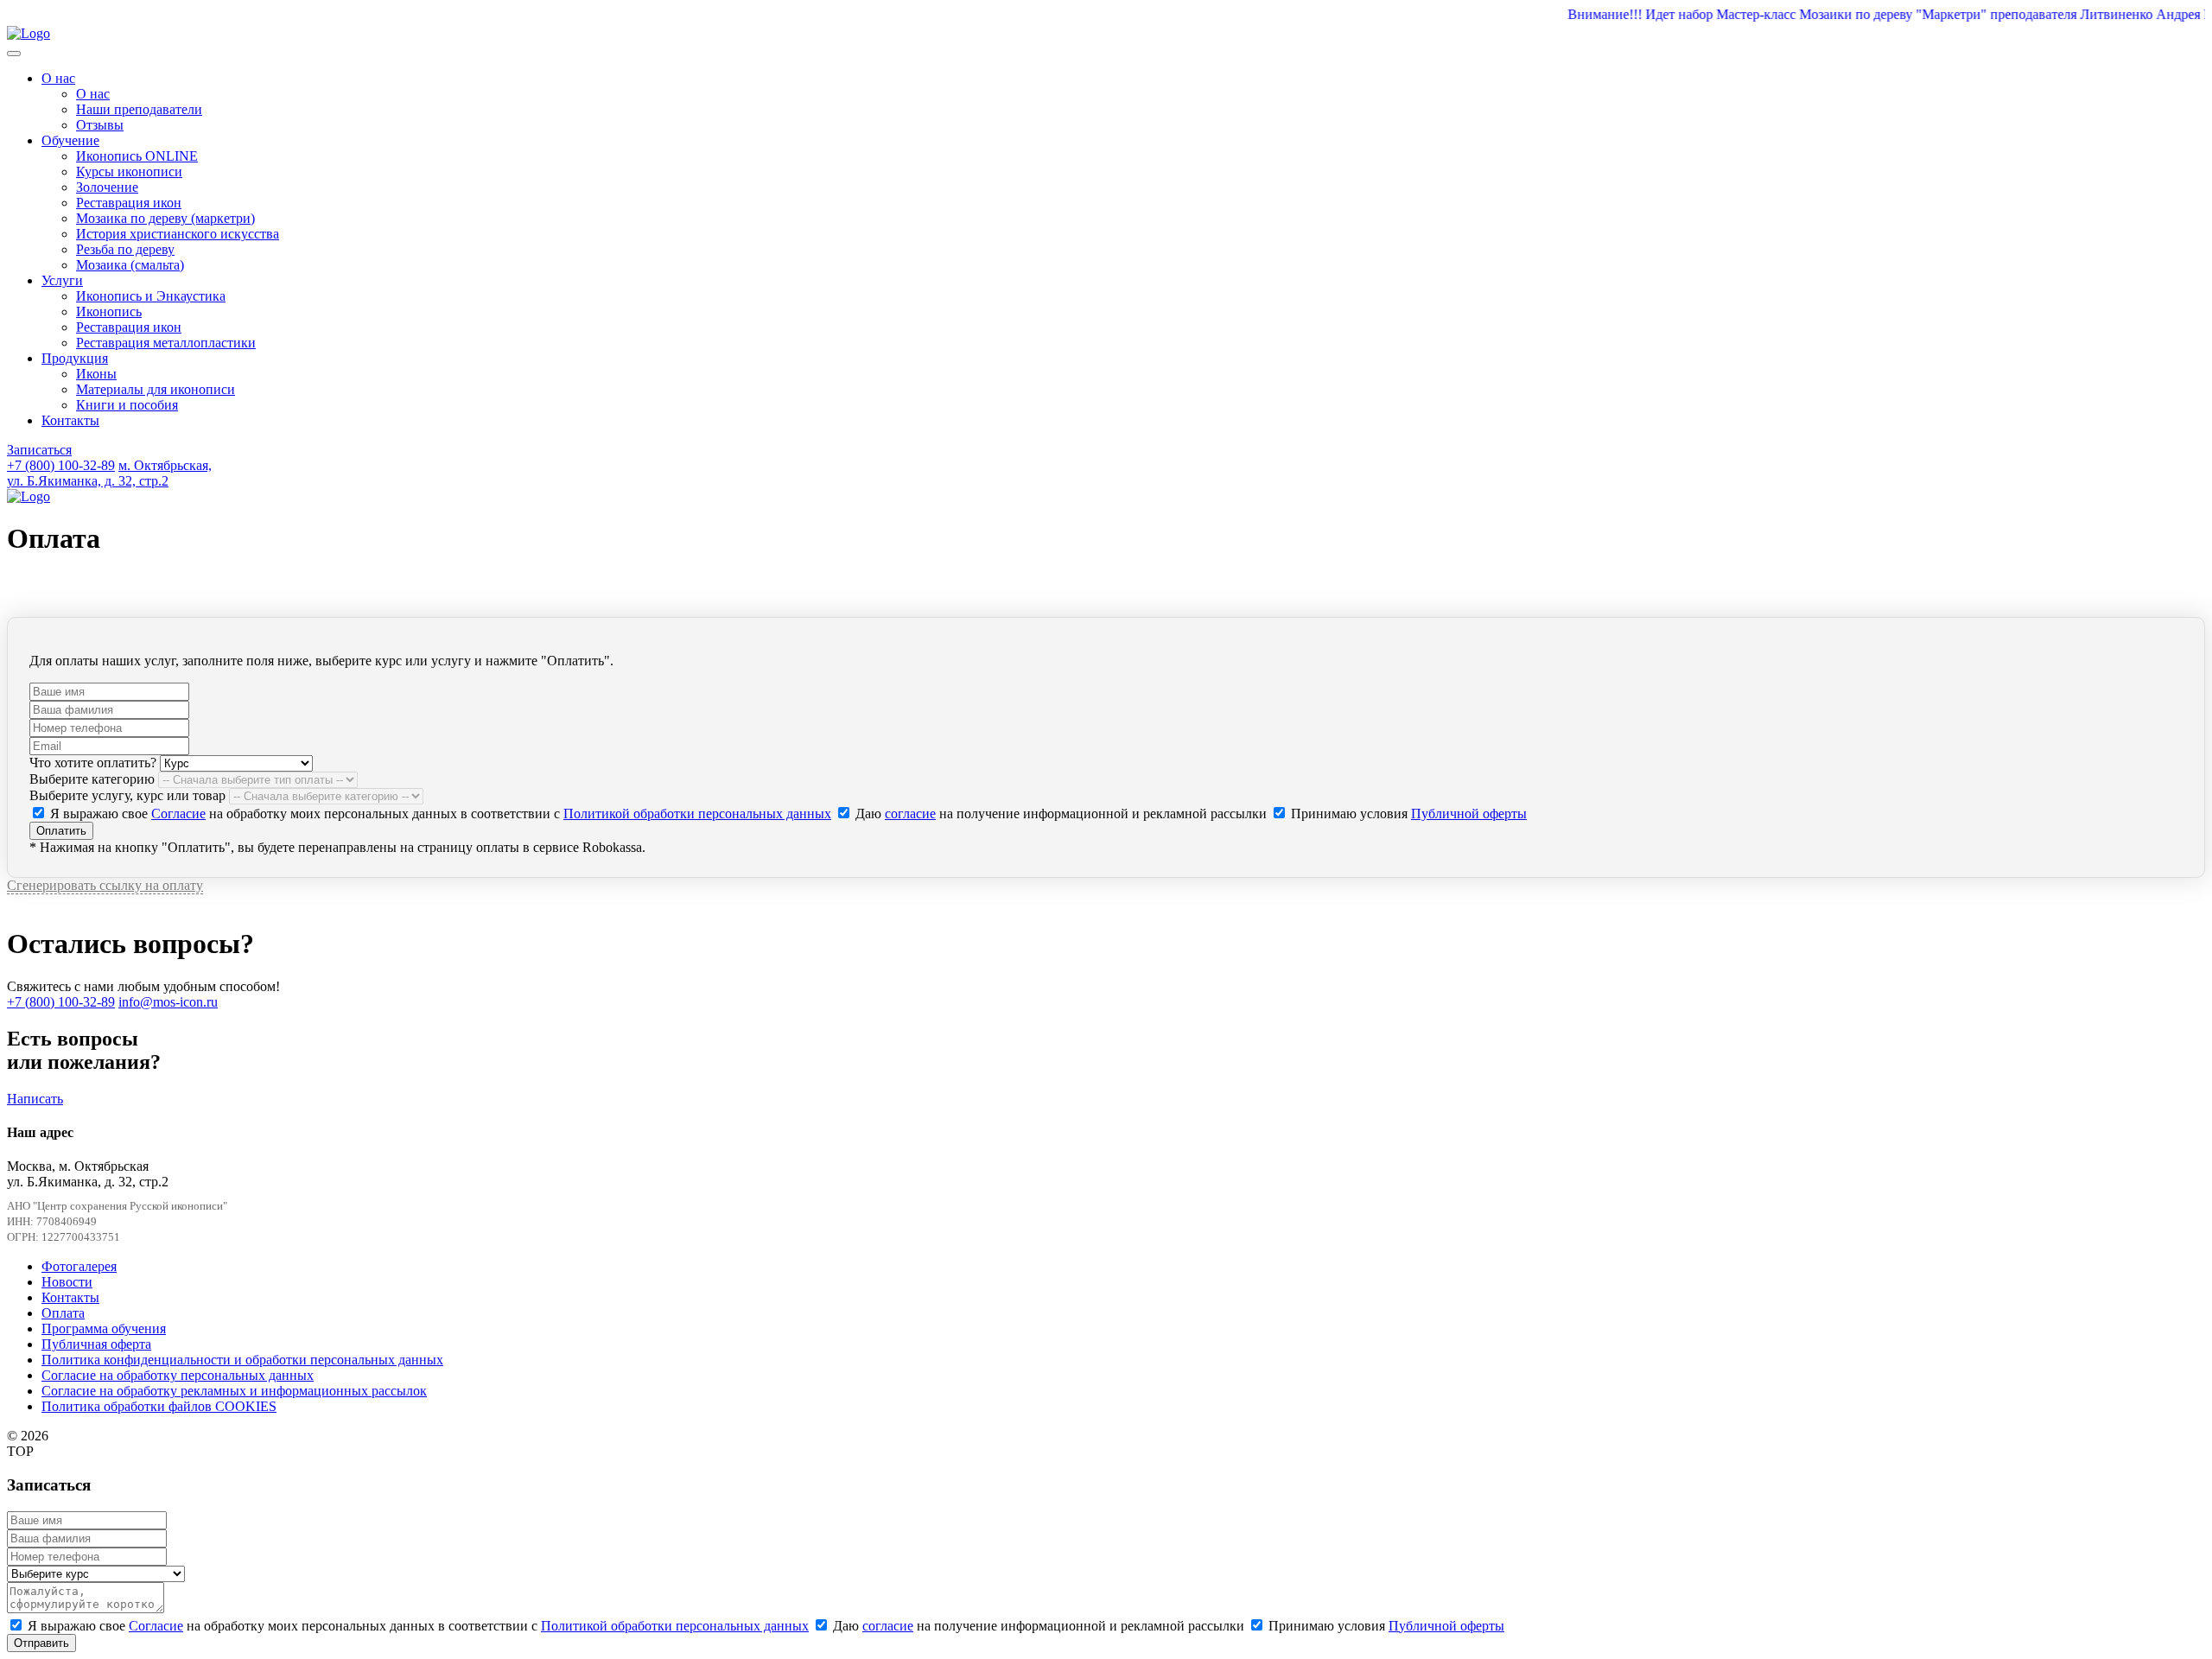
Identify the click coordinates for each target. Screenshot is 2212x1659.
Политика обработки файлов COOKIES (159, 1406)
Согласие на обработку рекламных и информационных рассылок (234, 1391)
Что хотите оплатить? (93, 763)
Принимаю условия (1407, 814)
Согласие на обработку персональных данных (178, 1375)
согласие (910, 814)
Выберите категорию (92, 779)
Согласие (178, 814)
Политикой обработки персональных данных (697, 814)
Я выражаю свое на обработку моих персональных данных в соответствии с (439, 814)
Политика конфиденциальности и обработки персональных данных (242, 1360)
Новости (67, 1282)
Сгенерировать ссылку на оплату (105, 885)
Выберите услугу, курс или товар (127, 795)
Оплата (63, 1313)
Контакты (70, 1297)
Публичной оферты (1469, 814)
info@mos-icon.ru (168, 1002)
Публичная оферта (96, 1344)
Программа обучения (104, 1328)
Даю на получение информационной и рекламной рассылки (1061, 814)
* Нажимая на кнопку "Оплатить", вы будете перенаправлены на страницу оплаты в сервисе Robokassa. (337, 847)
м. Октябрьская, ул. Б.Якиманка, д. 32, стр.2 (109, 473)
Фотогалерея (79, 1266)
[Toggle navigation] (14, 54)
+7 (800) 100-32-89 (61, 465)
